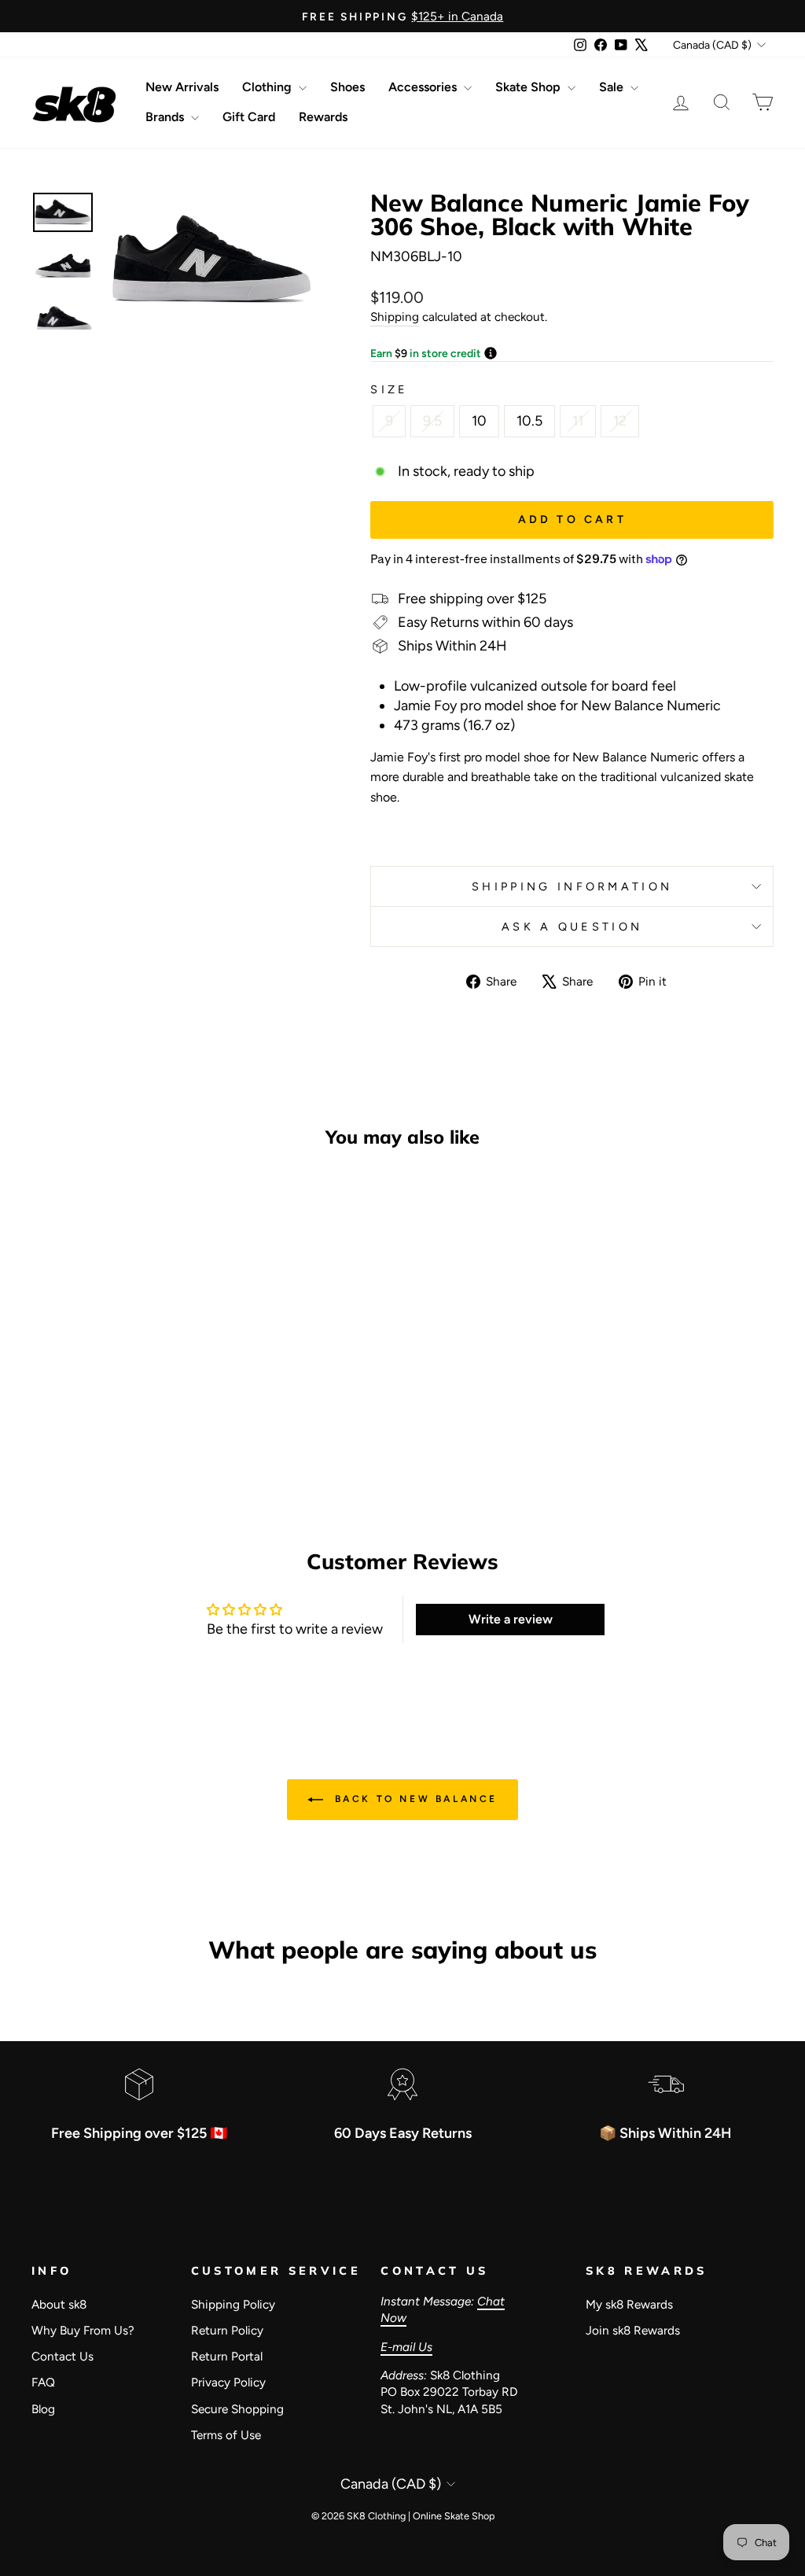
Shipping (395, 317)
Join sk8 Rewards (633, 2330)
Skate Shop (529, 87)
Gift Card (249, 117)
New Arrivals (182, 87)
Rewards (323, 117)
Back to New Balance (414, 1799)
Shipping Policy (233, 2304)
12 (620, 421)
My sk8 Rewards (629, 2304)
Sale (613, 87)
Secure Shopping (237, 2409)
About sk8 (59, 2304)
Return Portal (227, 2356)
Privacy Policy (228, 2382)
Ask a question (572, 927)
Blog (43, 2409)
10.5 (529, 421)
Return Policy (227, 2330)
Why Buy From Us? (83, 2330)
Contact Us (62, 2356)
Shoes (347, 87)
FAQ (43, 2382)
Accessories (424, 87)
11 (578, 421)
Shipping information (572, 886)
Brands (166, 117)
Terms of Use (226, 2435)
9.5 (432, 421)
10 (479, 421)
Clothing (268, 87)
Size (389, 389)
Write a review (511, 1619)
